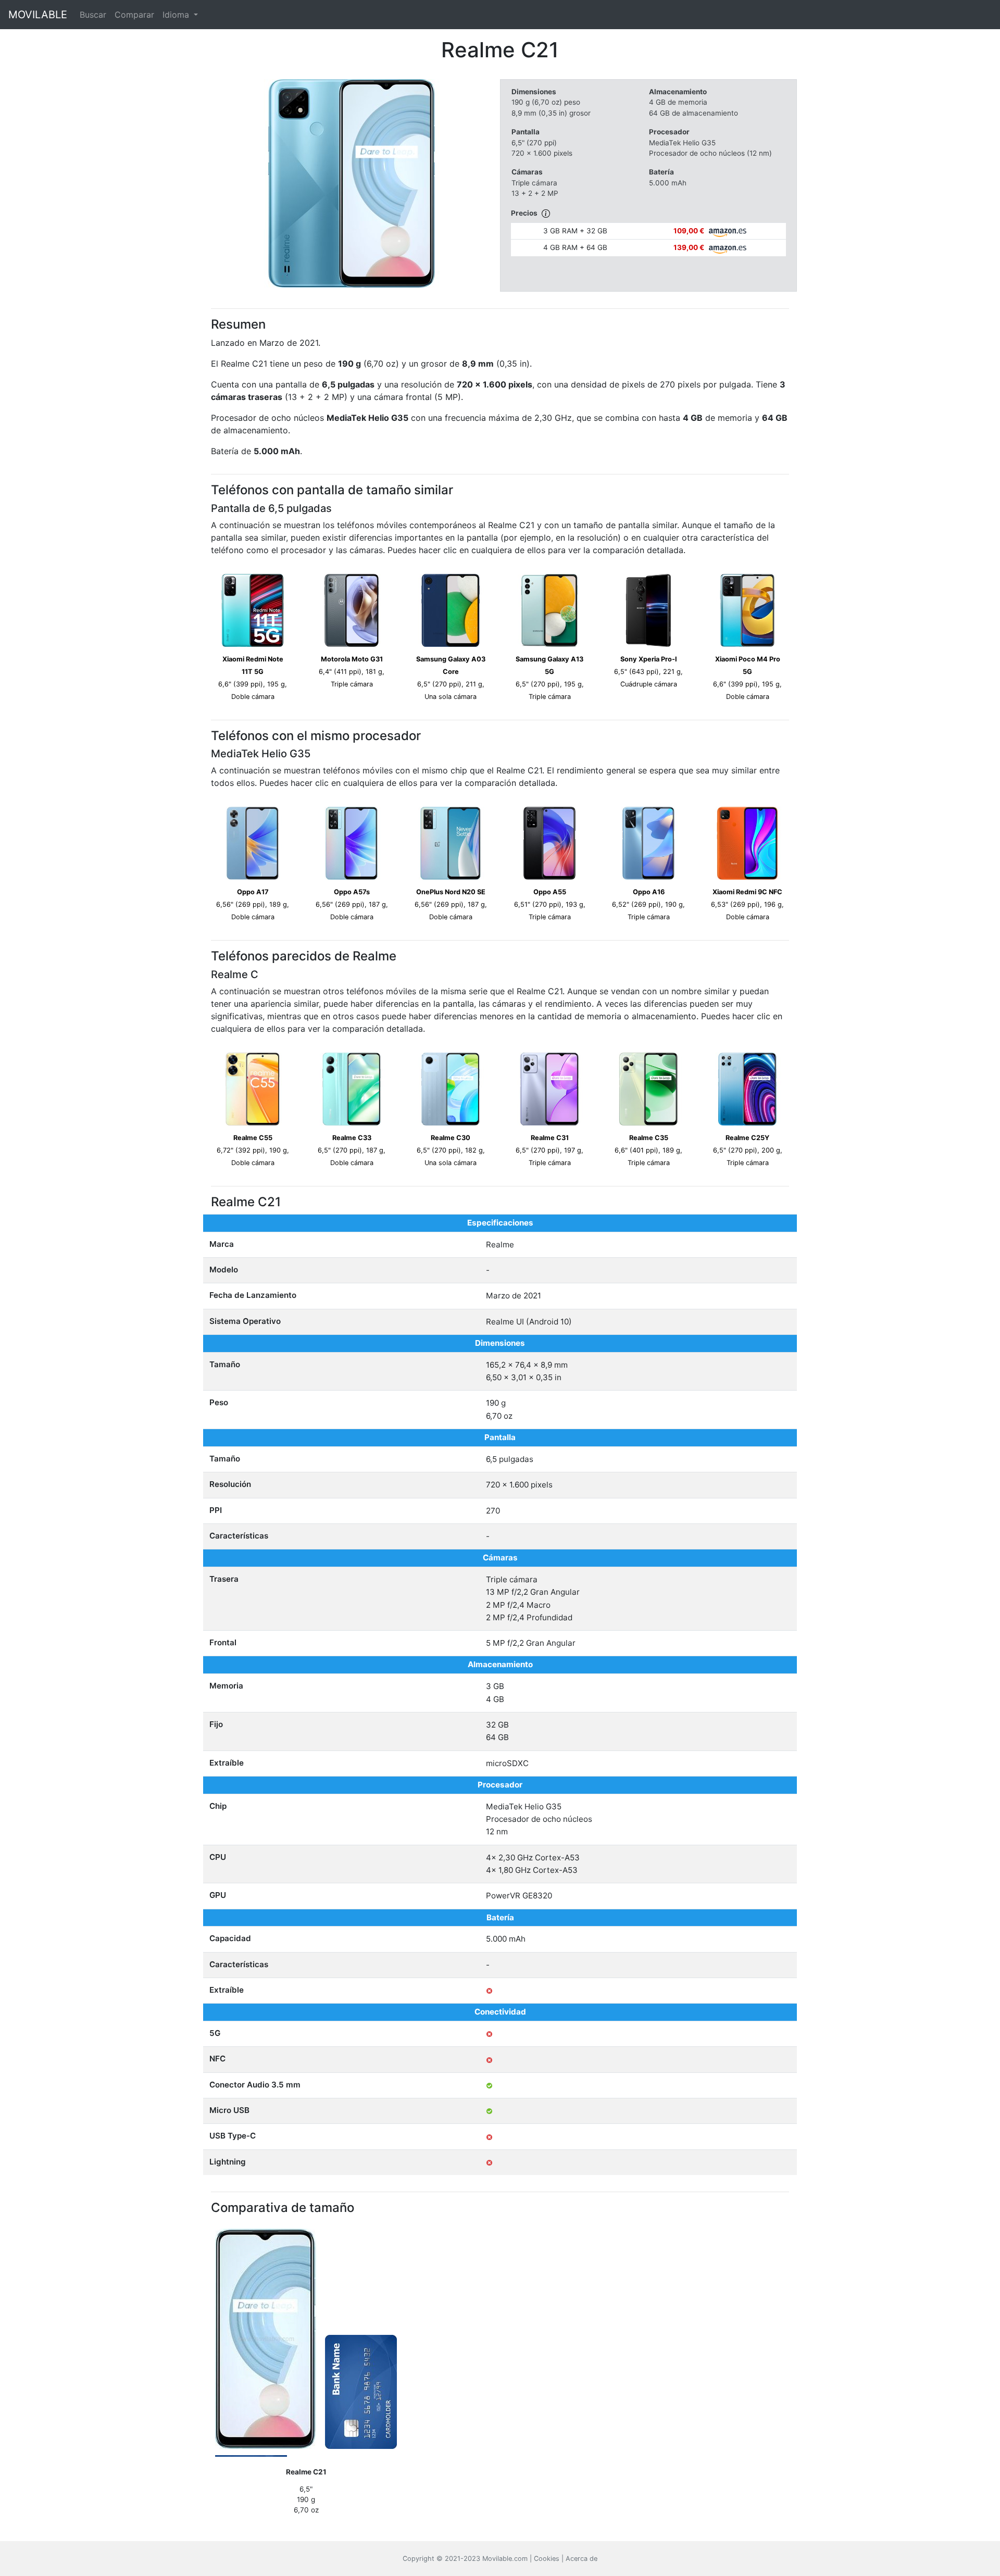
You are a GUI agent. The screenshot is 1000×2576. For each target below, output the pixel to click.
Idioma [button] (177, 15)
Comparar (134, 15)
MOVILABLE (38, 15)
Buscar (93, 15)
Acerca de (582, 2559)
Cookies (547, 2559)
